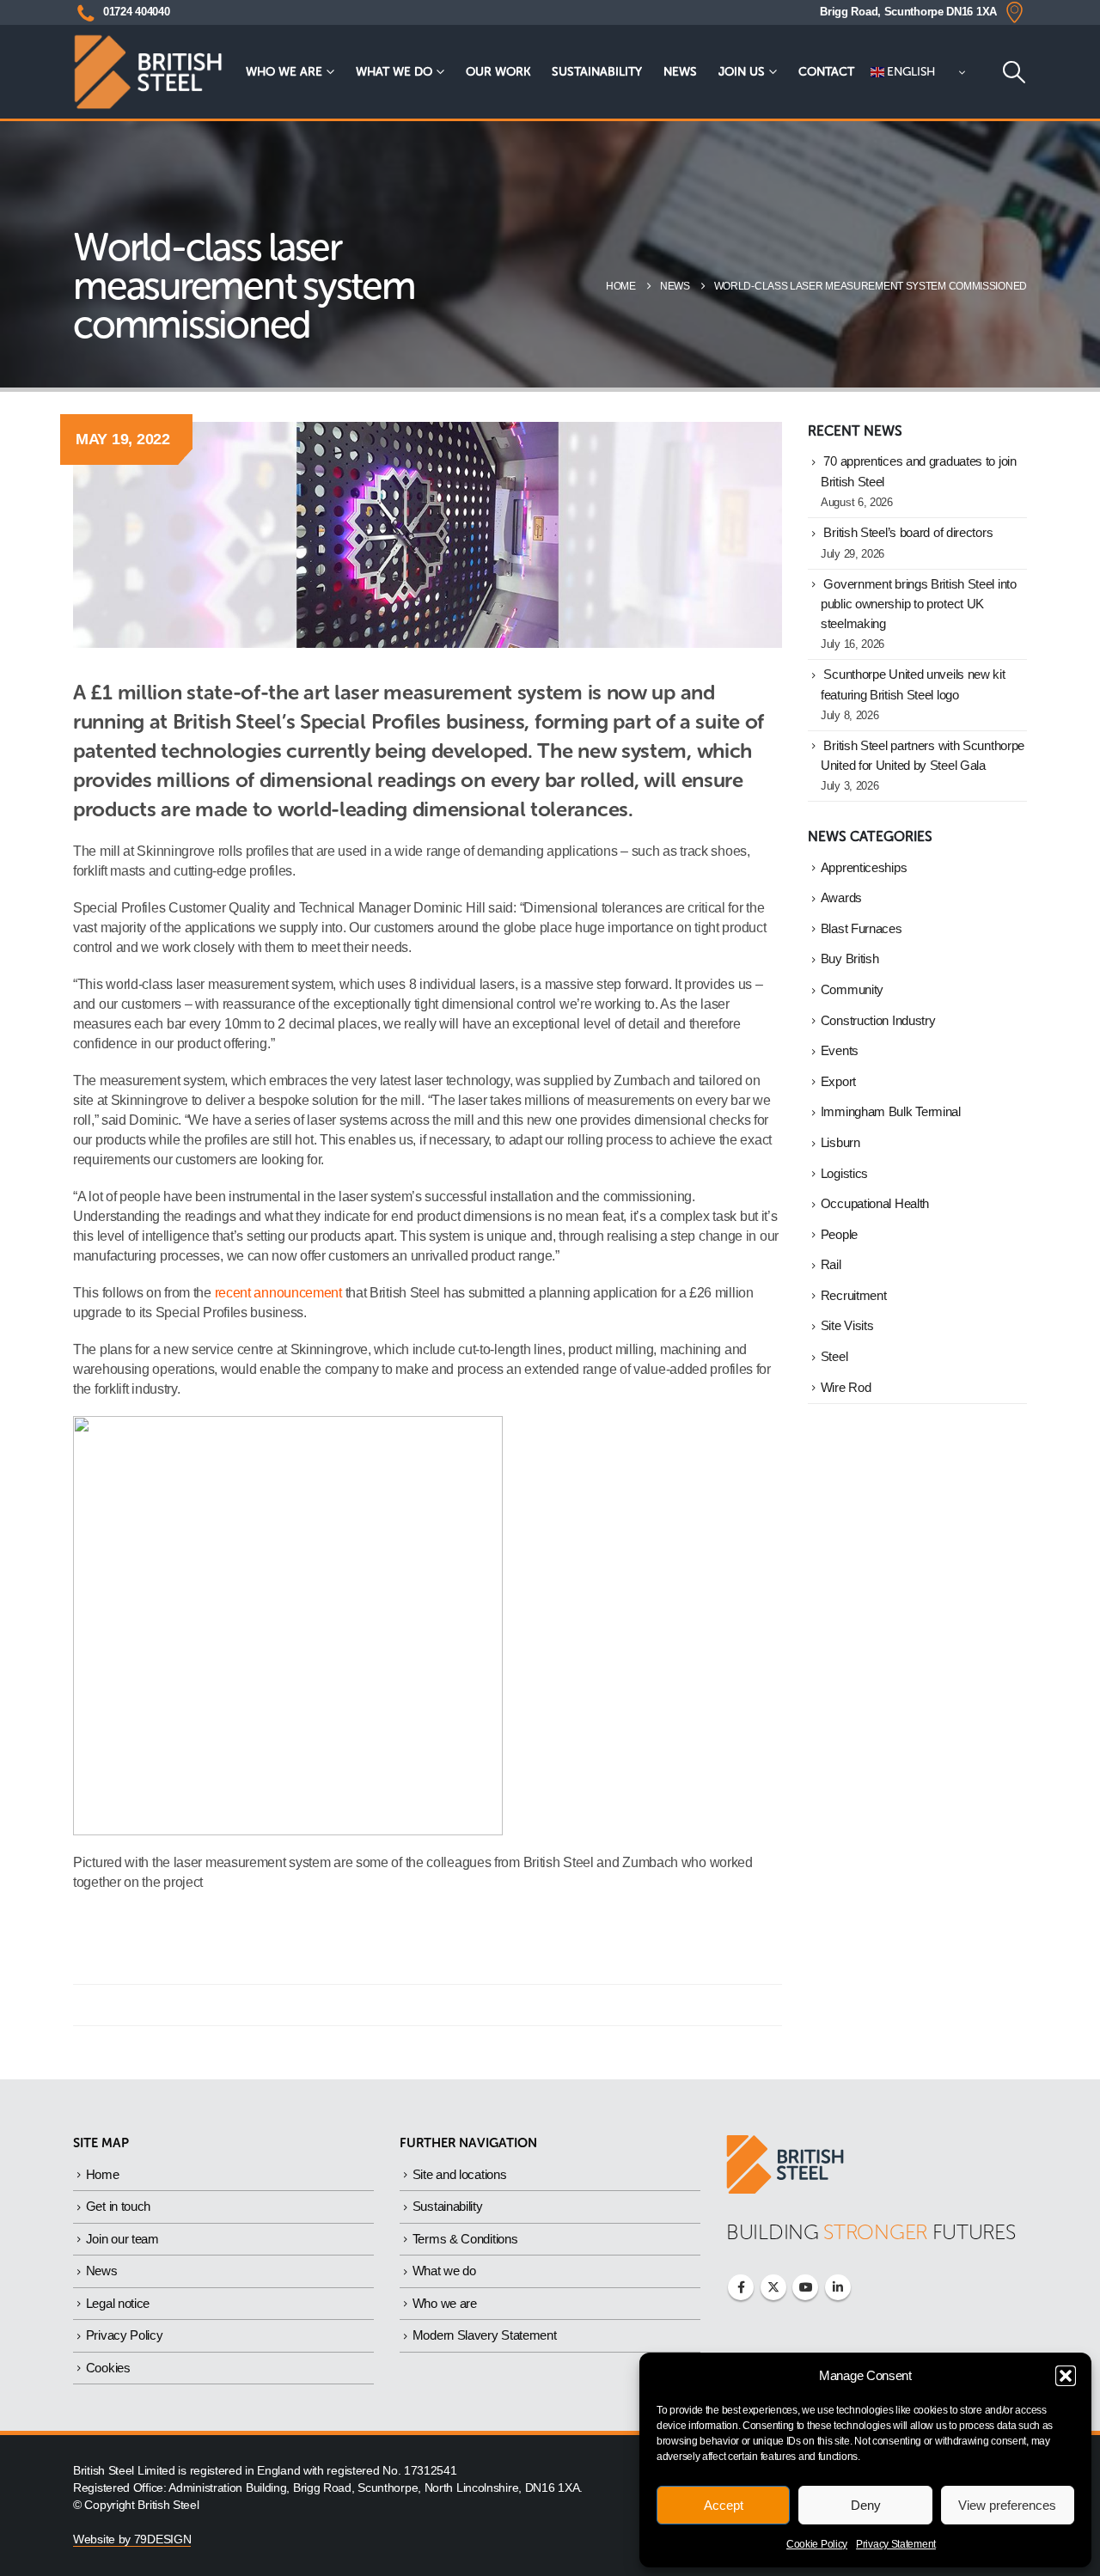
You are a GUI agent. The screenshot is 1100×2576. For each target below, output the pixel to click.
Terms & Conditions (465, 2239)
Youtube (805, 2287)
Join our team (122, 2239)
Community (852, 990)
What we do (394, 72)
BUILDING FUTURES (871, 2232)
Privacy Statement (896, 2544)
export (838, 1082)
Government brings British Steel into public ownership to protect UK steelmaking (919, 604)
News (680, 72)
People (839, 1235)
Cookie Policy (817, 2544)
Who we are (284, 72)
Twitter (773, 2287)
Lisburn (840, 1143)
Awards (841, 898)
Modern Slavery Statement (485, 2335)
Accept (724, 2505)
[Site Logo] (148, 72)
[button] (1066, 2376)
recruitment (854, 1296)
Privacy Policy (125, 2335)
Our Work (498, 72)
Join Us (742, 72)
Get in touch (118, 2206)
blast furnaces (862, 929)
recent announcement (278, 1293)
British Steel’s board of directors (908, 533)
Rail (831, 1265)
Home (103, 2174)
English (910, 72)
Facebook (741, 2287)
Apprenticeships (864, 868)
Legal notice (118, 2303)
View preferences (1007, 2505)
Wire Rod (846, 1388)
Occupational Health (875, 1204)
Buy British (850, 959)
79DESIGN (163, 2539)
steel (834, 1357)
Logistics (844, 1174)
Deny (866, 2505)
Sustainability (597, 72)
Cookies (108, 2368)
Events (840, 1051)
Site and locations (460, 2174)
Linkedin (838, 2287)
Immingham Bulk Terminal (891, 1112)
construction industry (878, 1021)
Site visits (847, 1326)
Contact (826, 72)
